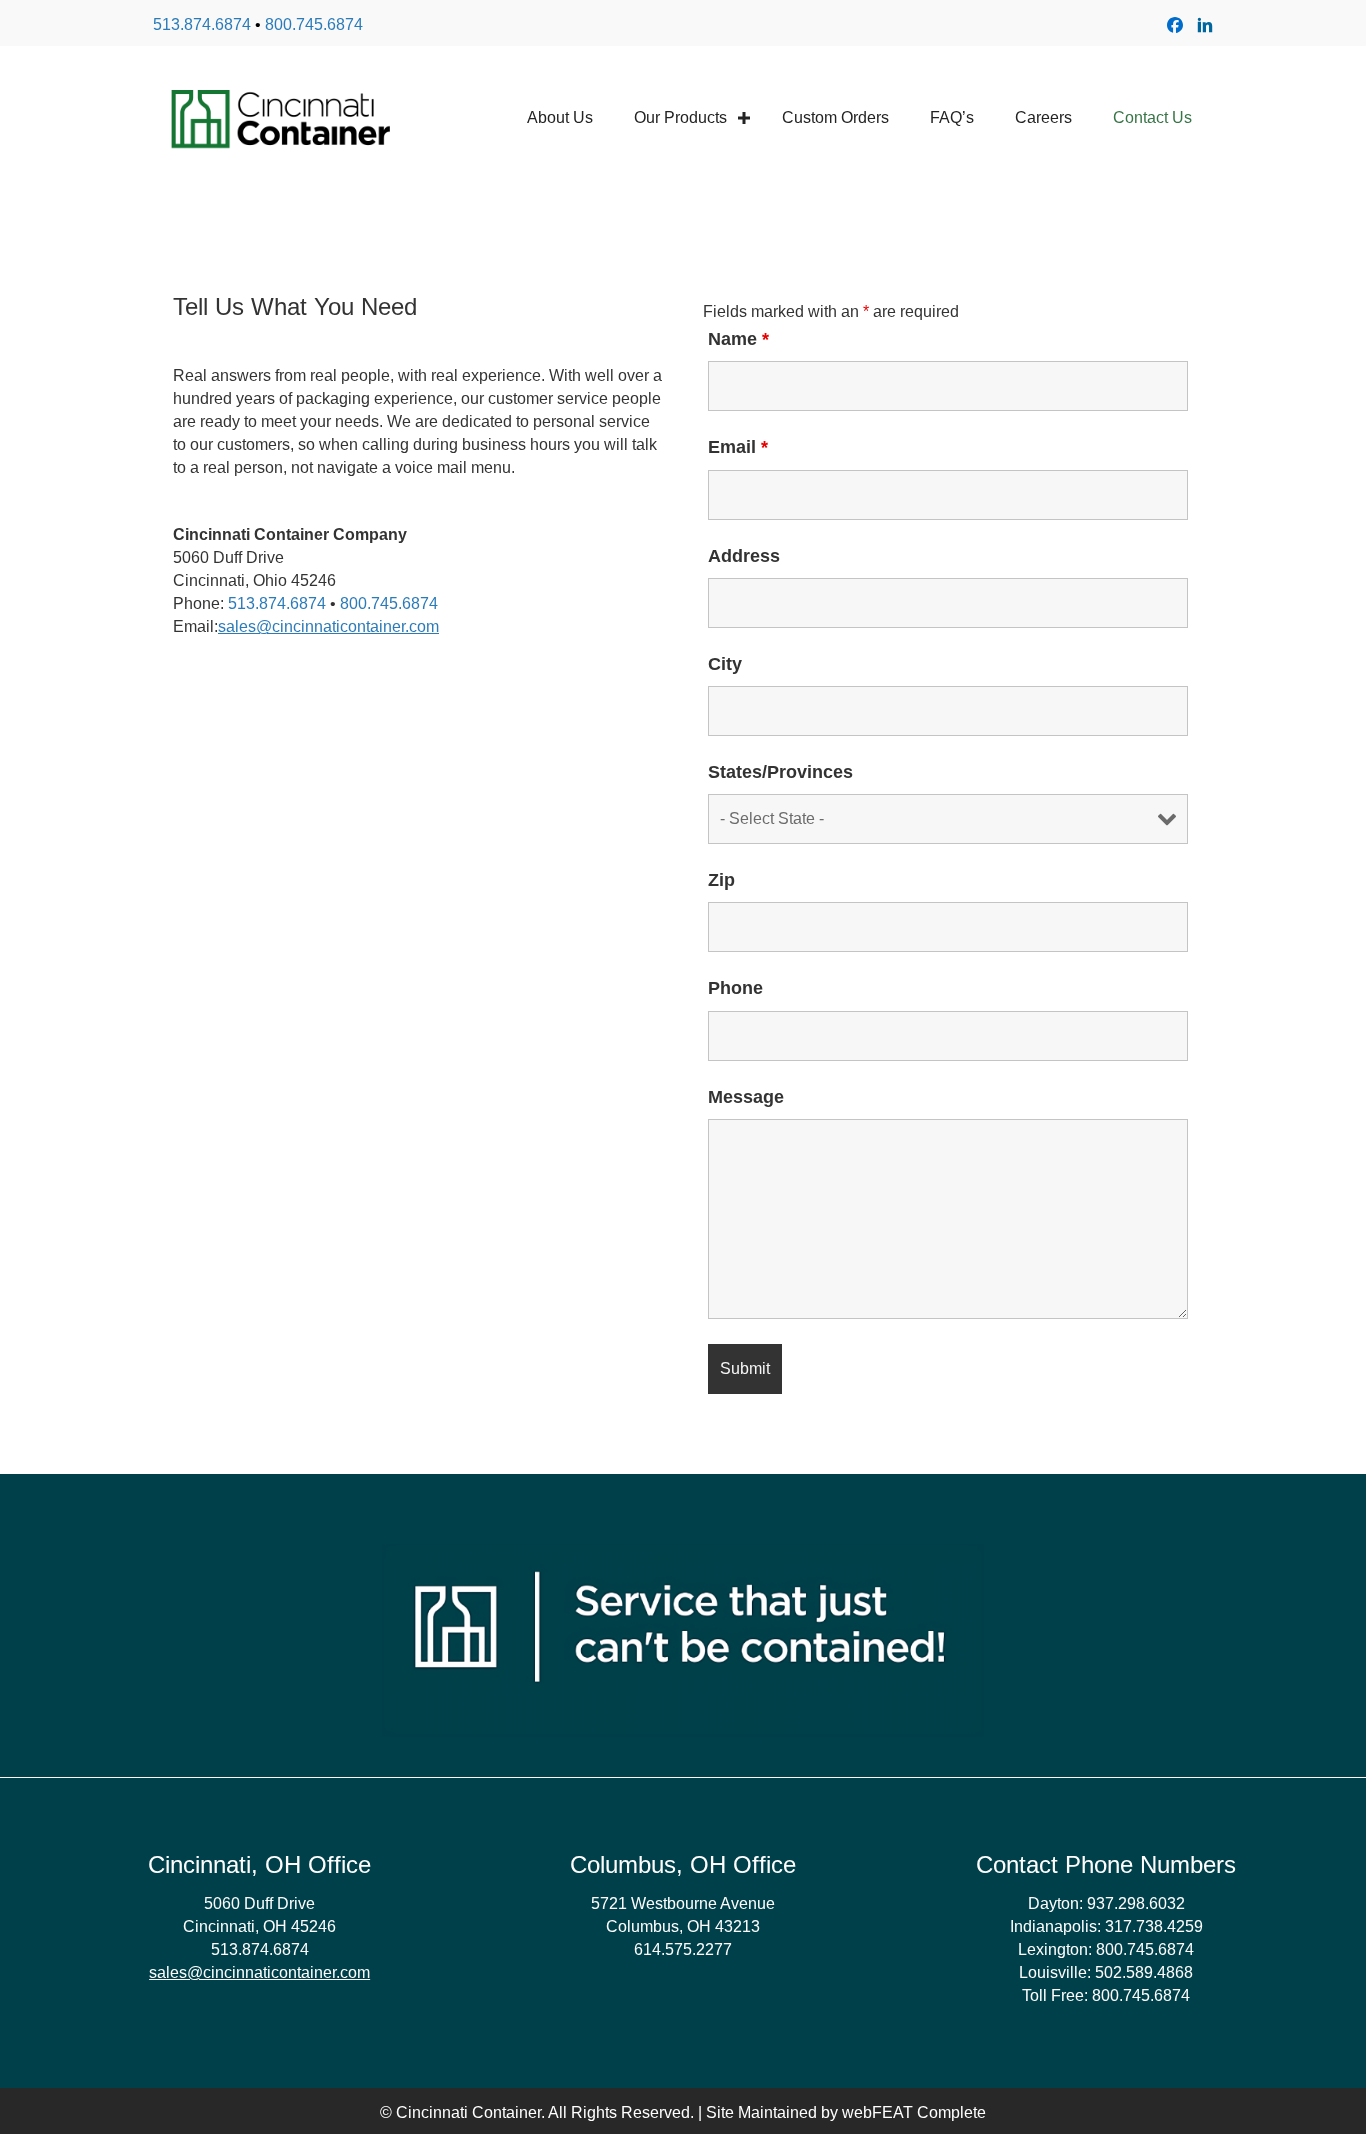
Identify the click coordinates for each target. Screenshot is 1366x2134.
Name (738, 339)
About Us (560, 117)
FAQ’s (952, 117)
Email (738, 447)
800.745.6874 (314, 24)
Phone (735, 988)
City (725, 664)
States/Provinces (780, 772)
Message (746, 1097)
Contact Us (1152, 117)
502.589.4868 (1144, 1972)
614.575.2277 (683, 1949)
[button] (744, 117)
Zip (721, 880)
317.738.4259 (1154, 1926)
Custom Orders (835, 117)
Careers (1043, 117)
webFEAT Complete (914, 2112)
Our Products (680, 117)
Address (744, 556)
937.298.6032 (1136, 1903)
